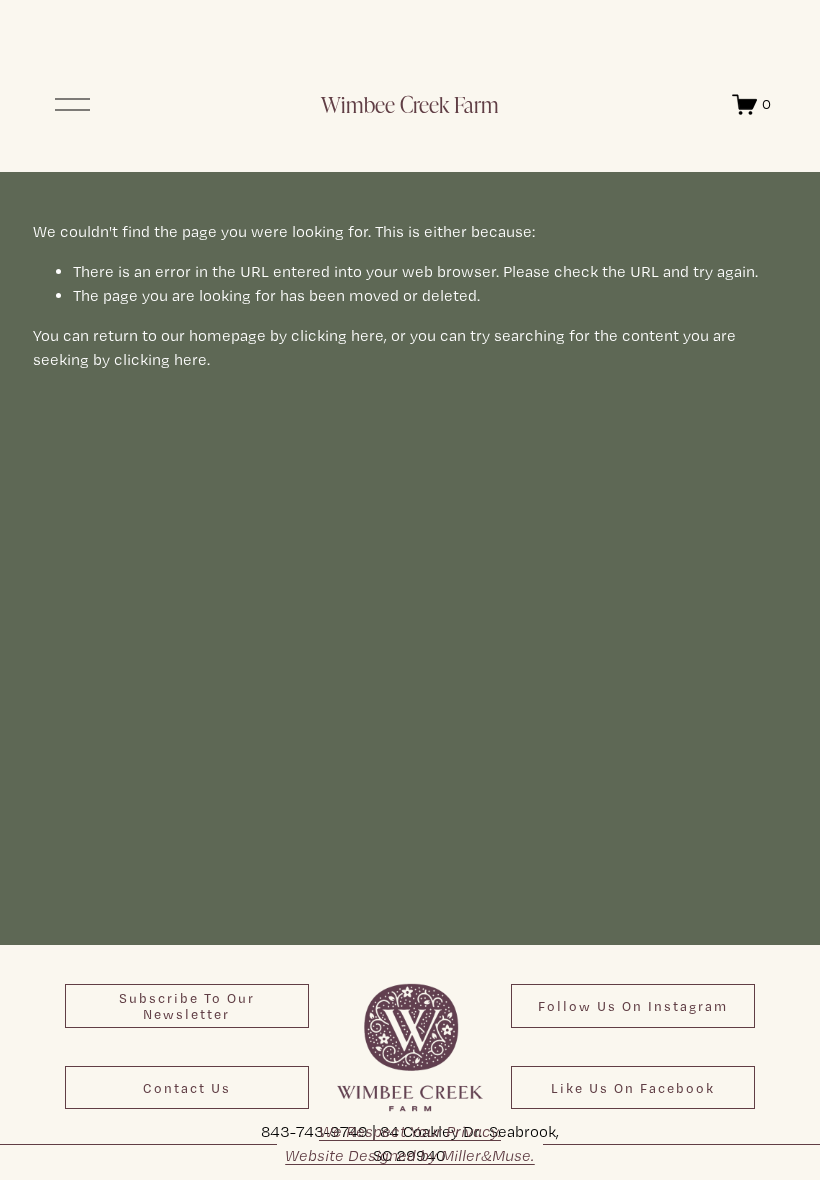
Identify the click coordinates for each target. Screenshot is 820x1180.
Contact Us (187, 1088)
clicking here (337, 335)
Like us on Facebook (633, 1088)
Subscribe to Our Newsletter (187, 1006)
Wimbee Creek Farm (410, 104)
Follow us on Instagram (633, 1006)
